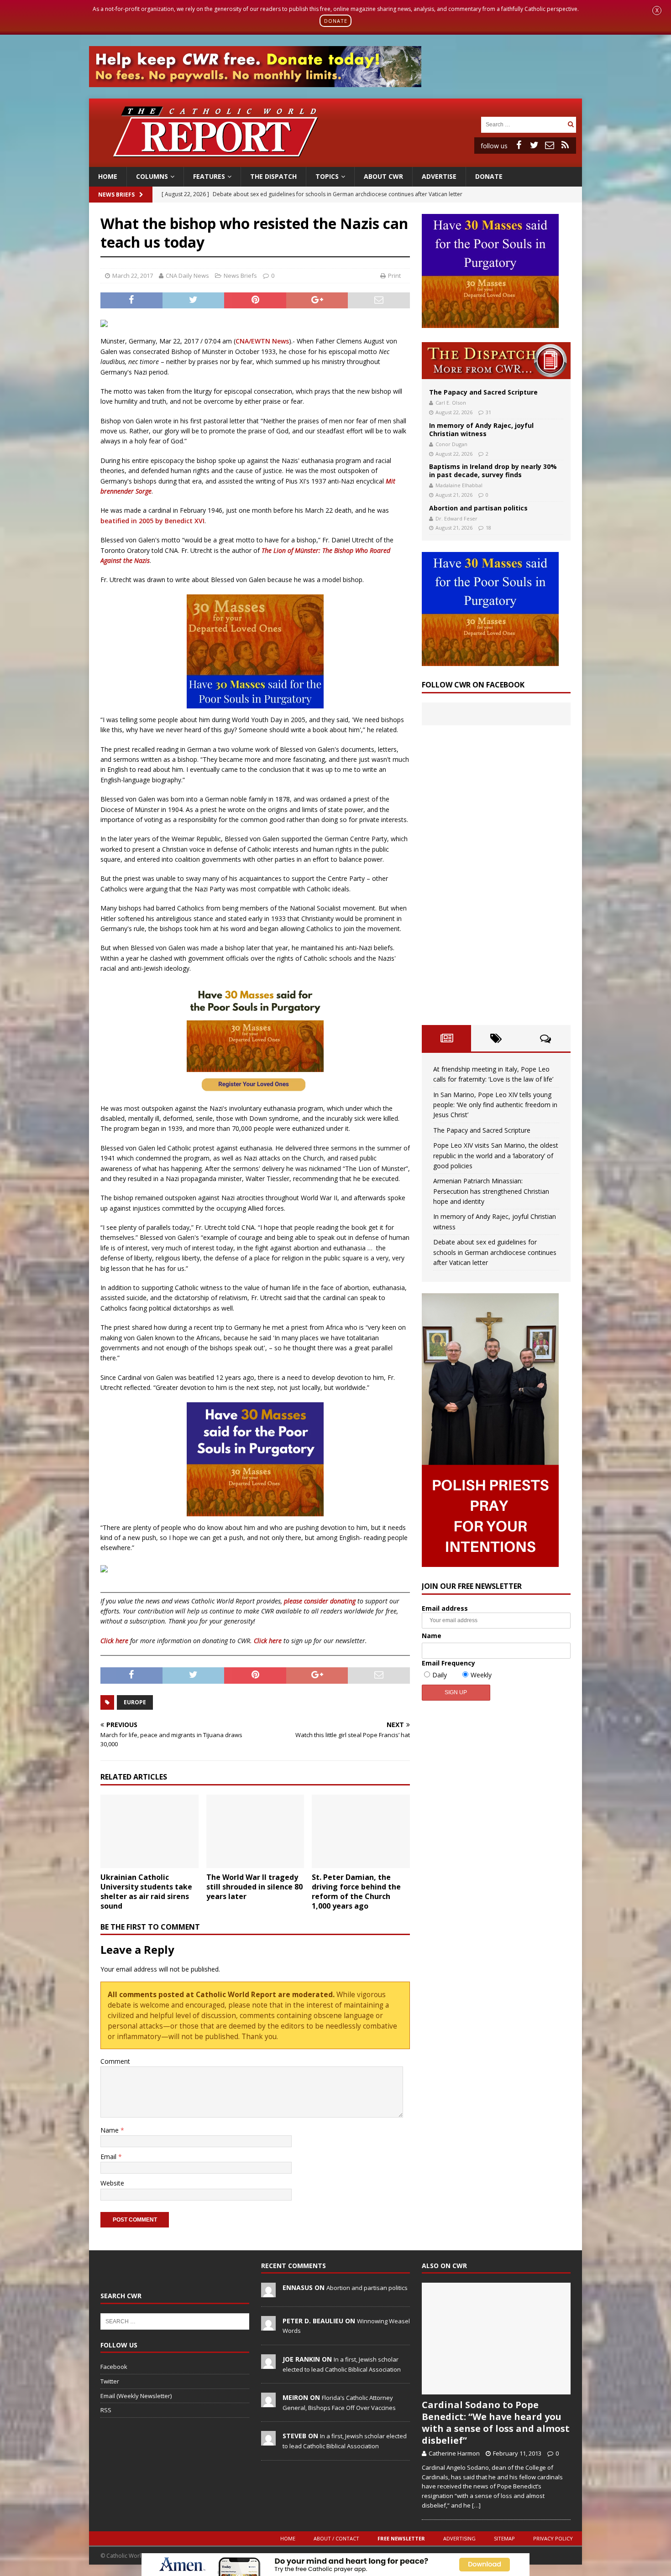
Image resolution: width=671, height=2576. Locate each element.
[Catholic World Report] (335, 162)
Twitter (110, 2381)
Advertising (459, 2538)
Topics (327, 176)
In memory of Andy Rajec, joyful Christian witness (481, 429)
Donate (489, 176)
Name (110, 2130)
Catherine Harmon (454, 2453)
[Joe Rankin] (268, 2364)
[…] (476, 2505)
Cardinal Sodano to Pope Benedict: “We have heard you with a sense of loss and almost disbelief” (496, 2422)
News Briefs (116, 195)
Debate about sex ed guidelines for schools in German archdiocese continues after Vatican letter (495, 1252)
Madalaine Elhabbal (459, 485)
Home (108, 176)
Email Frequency (448, 1663)
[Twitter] (534, 145)
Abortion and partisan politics (478, 508)
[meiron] (268, 2403)
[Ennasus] (268, 2292)
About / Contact (336, 2538)
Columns (152, 176)
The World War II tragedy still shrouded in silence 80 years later (254, 1887)
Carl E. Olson (451, 403)
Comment (115, 2061)
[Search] (571, 124)
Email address (445, 1608)
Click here (114, 1641)
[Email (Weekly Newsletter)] (550, 145)
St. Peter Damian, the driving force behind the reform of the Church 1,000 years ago (356, 1891)
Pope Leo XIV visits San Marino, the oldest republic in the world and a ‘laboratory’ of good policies (496, 1155)
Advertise (439, 176)
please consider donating (320, 1601)
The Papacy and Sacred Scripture (483, 392)
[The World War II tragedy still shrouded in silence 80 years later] (255, 1831)
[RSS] (565, 145)
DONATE (336, 21)
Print (394, 276)
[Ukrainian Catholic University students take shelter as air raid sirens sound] (149, 1831)
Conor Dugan (451, 444)
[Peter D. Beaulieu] (268, 2326)
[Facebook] (519, 145)
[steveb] (268, 2441)
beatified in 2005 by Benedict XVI (152, 521)
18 (488, 528)
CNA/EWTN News (262, 341)
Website (112, 2183)
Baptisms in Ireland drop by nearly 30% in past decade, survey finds (493, 471)
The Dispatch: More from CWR (496, 361)
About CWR (383, 176)
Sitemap (504, 2538)
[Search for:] (523, 124)
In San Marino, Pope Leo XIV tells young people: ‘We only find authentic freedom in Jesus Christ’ (495, 1105)
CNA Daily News (187, 276)
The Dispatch (273, 176)
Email (109, 2157)
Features (209, 176)
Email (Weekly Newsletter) (136, 2396)
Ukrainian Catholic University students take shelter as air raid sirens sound (146, 1891)
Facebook (114, 2367)
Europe (135, 1702)
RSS (106, 2410)
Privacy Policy (553, 2538)
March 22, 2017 (133, 276)
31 (488, 412)
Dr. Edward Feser (456, 518)
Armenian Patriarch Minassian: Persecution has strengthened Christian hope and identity (491, 1191)
